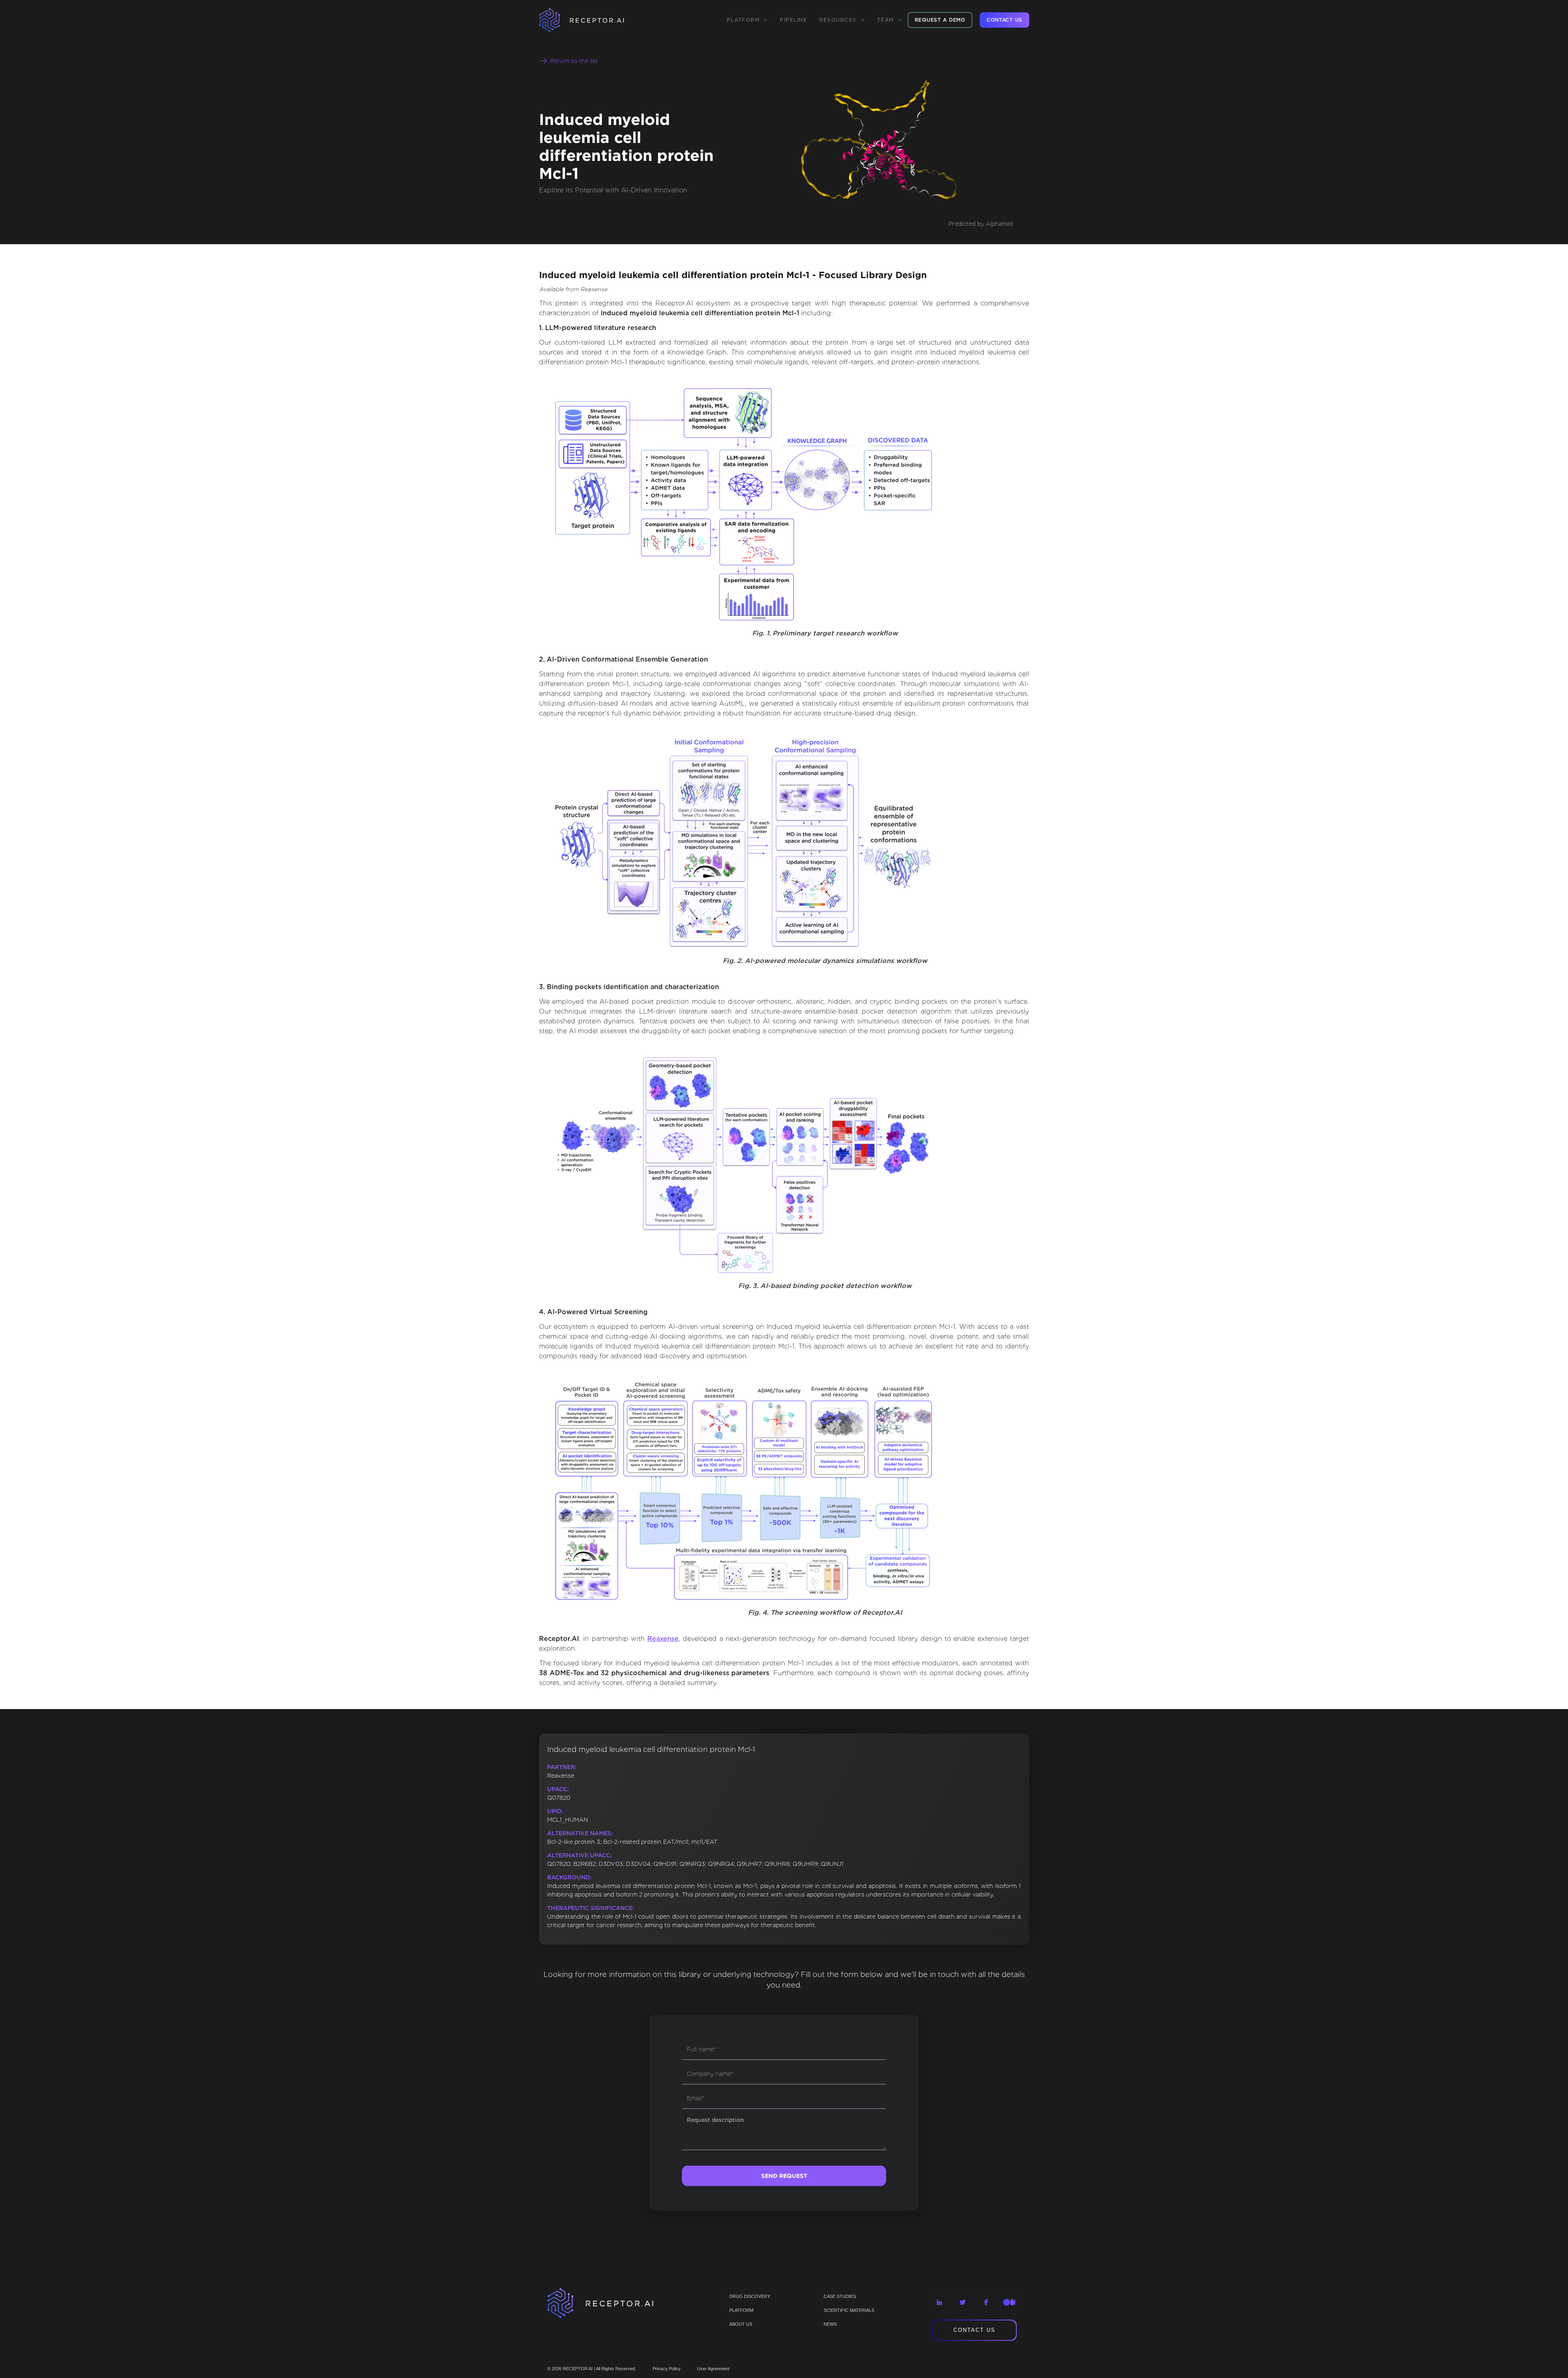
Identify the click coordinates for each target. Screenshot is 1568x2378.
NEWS (830, 2324)
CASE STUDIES (840, 2296)
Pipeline (793, 20)
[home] (592, 20)
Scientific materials (849, 2310)
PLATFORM (741, 2310)
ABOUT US (741, 2324)
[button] (747, 20)
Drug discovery (750, 2296)
